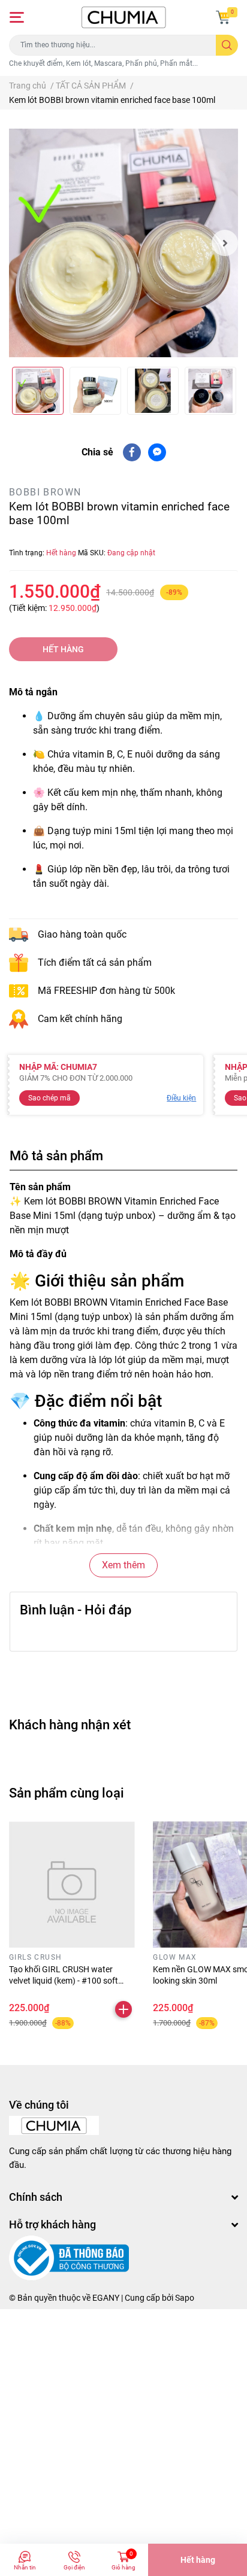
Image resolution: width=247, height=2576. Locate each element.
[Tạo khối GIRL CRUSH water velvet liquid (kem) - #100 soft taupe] (72, 1884)
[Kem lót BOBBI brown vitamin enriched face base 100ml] (123, 243)
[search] (227, 45)
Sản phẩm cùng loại (67, 1793)
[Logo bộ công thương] (69, 2258)
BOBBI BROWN (45, 492)
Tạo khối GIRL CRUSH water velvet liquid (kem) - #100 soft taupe (64, 1981)
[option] (123, 243)
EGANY (106, 2298)
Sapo (185, 2298)
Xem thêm (123, 1565)
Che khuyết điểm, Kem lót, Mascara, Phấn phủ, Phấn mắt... (103, 63)
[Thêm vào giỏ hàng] (123, 2009)
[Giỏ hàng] (223, 17)
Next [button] (225, 243)
